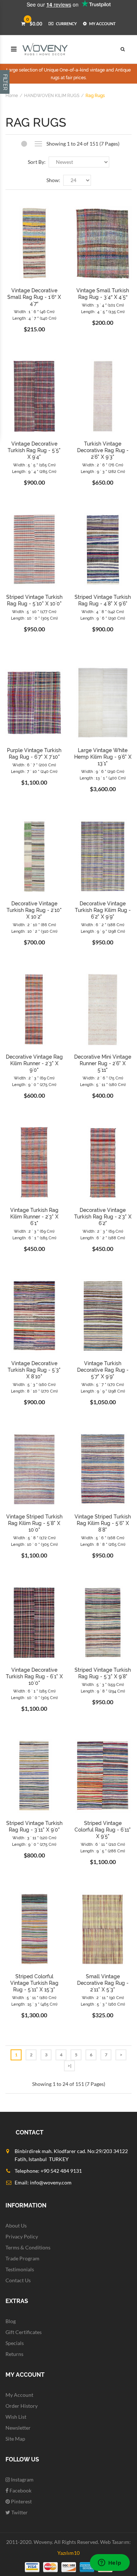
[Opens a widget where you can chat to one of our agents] (110, 2563)
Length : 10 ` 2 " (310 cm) (34, 931)
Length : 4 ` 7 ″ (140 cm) (34, 318)
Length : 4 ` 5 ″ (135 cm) (103, 312)
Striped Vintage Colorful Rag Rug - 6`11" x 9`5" (103, 1830)
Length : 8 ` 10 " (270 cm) (34, 1391)
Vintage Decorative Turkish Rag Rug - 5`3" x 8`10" (34, 1370)
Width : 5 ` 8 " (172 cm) (34, 1538)
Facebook (20, 2490)
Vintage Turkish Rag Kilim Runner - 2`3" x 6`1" (34, 1217)
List (39, 144)
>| (70, 2066)
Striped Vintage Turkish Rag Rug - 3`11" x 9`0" (34, 1826)
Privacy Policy (22, 2236)
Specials (15, 2343)
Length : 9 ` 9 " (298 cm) (103, 931)
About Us (16, 2225)
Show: (53, 180)
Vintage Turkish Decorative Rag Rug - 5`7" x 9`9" (103, 1370)
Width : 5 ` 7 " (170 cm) (103, 1385)
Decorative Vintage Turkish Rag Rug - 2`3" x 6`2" (103, 1217)
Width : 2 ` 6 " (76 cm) (103, 465)
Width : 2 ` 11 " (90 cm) (103, 1998)
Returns (14, 2354)
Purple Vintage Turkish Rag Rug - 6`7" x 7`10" (34, 754)
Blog (11, 2321)
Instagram (22, 2479)
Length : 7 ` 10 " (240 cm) (34, 772)
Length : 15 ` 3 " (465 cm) (34, 2004)
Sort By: (37, 162)
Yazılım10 (68, 2553)
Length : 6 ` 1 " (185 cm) (34, 1238)
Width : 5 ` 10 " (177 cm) (34, 612)
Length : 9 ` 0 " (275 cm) (34, 1085)
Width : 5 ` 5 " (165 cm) (34, 465)
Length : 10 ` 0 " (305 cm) (34, 618)
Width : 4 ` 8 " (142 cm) (103, 612)
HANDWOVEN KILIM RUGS (52, 96)
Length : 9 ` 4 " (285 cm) (34, 472)
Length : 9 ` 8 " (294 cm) (103, 1691)
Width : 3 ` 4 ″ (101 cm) (103, 305)
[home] (45, 49)
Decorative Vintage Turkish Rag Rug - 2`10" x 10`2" (34, 910)
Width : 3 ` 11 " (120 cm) (34, 1838)
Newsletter (18, 2428)
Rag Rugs (95, 96)
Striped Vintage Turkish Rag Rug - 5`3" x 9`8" (103, 1673)
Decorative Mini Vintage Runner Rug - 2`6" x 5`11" (103, 1063)
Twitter (19, 2512)
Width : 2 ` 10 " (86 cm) (34, 925)
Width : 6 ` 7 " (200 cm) (34, 765)
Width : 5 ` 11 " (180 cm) (34, 1998)
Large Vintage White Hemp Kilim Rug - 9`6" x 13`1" (103, 757)
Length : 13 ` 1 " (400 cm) (103, 778)
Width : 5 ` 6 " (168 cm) (103, 1538)
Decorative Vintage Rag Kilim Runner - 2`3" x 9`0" (34, 1063)
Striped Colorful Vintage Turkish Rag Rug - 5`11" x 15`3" (34, 1983)
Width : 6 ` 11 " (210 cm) (103, 1845)
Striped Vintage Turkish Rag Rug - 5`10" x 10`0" (34, 600)
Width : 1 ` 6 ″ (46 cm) (34, 312)
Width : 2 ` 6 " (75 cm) (103, 1078)
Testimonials (20, 2269)
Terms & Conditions (28, 2247)
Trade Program (22, 2258)
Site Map (15, 2439)
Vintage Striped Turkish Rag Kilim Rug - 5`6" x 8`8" (103, 1523)
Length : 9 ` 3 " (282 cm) (103, 472)
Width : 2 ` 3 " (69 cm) (34, 1078)
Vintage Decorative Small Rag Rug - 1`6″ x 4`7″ (34, 297)
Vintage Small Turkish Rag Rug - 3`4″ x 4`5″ (103, 294)
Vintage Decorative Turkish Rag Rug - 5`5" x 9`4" (34, 450)
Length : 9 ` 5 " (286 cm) (103, 1851)
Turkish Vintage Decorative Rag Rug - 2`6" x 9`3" (103, 450)
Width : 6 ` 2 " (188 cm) (103, 925)
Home (12, 96)
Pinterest (21, 2501)
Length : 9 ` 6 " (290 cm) (103, 618)
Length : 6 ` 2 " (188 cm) (103, 1238)
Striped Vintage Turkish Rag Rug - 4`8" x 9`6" (103, 600)
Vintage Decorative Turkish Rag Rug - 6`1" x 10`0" (34, 1676)
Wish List (16, 2417)
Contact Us (18, 2280)
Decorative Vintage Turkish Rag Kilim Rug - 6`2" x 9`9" (103, 910)
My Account (19, 2395)
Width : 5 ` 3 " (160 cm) (34, 1385)
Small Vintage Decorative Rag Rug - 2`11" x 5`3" (103, 1983)
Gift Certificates (24, 2332)
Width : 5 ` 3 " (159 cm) (103, 1685)
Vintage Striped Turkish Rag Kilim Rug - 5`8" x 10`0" (34, 1523)
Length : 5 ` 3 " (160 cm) (103, 2004)
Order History (22, 2406)
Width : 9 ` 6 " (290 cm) (103, 772)
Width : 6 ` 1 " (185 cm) (34, 1691)
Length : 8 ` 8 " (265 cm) (103, 1545)
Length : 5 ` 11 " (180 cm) (103, 1085)
